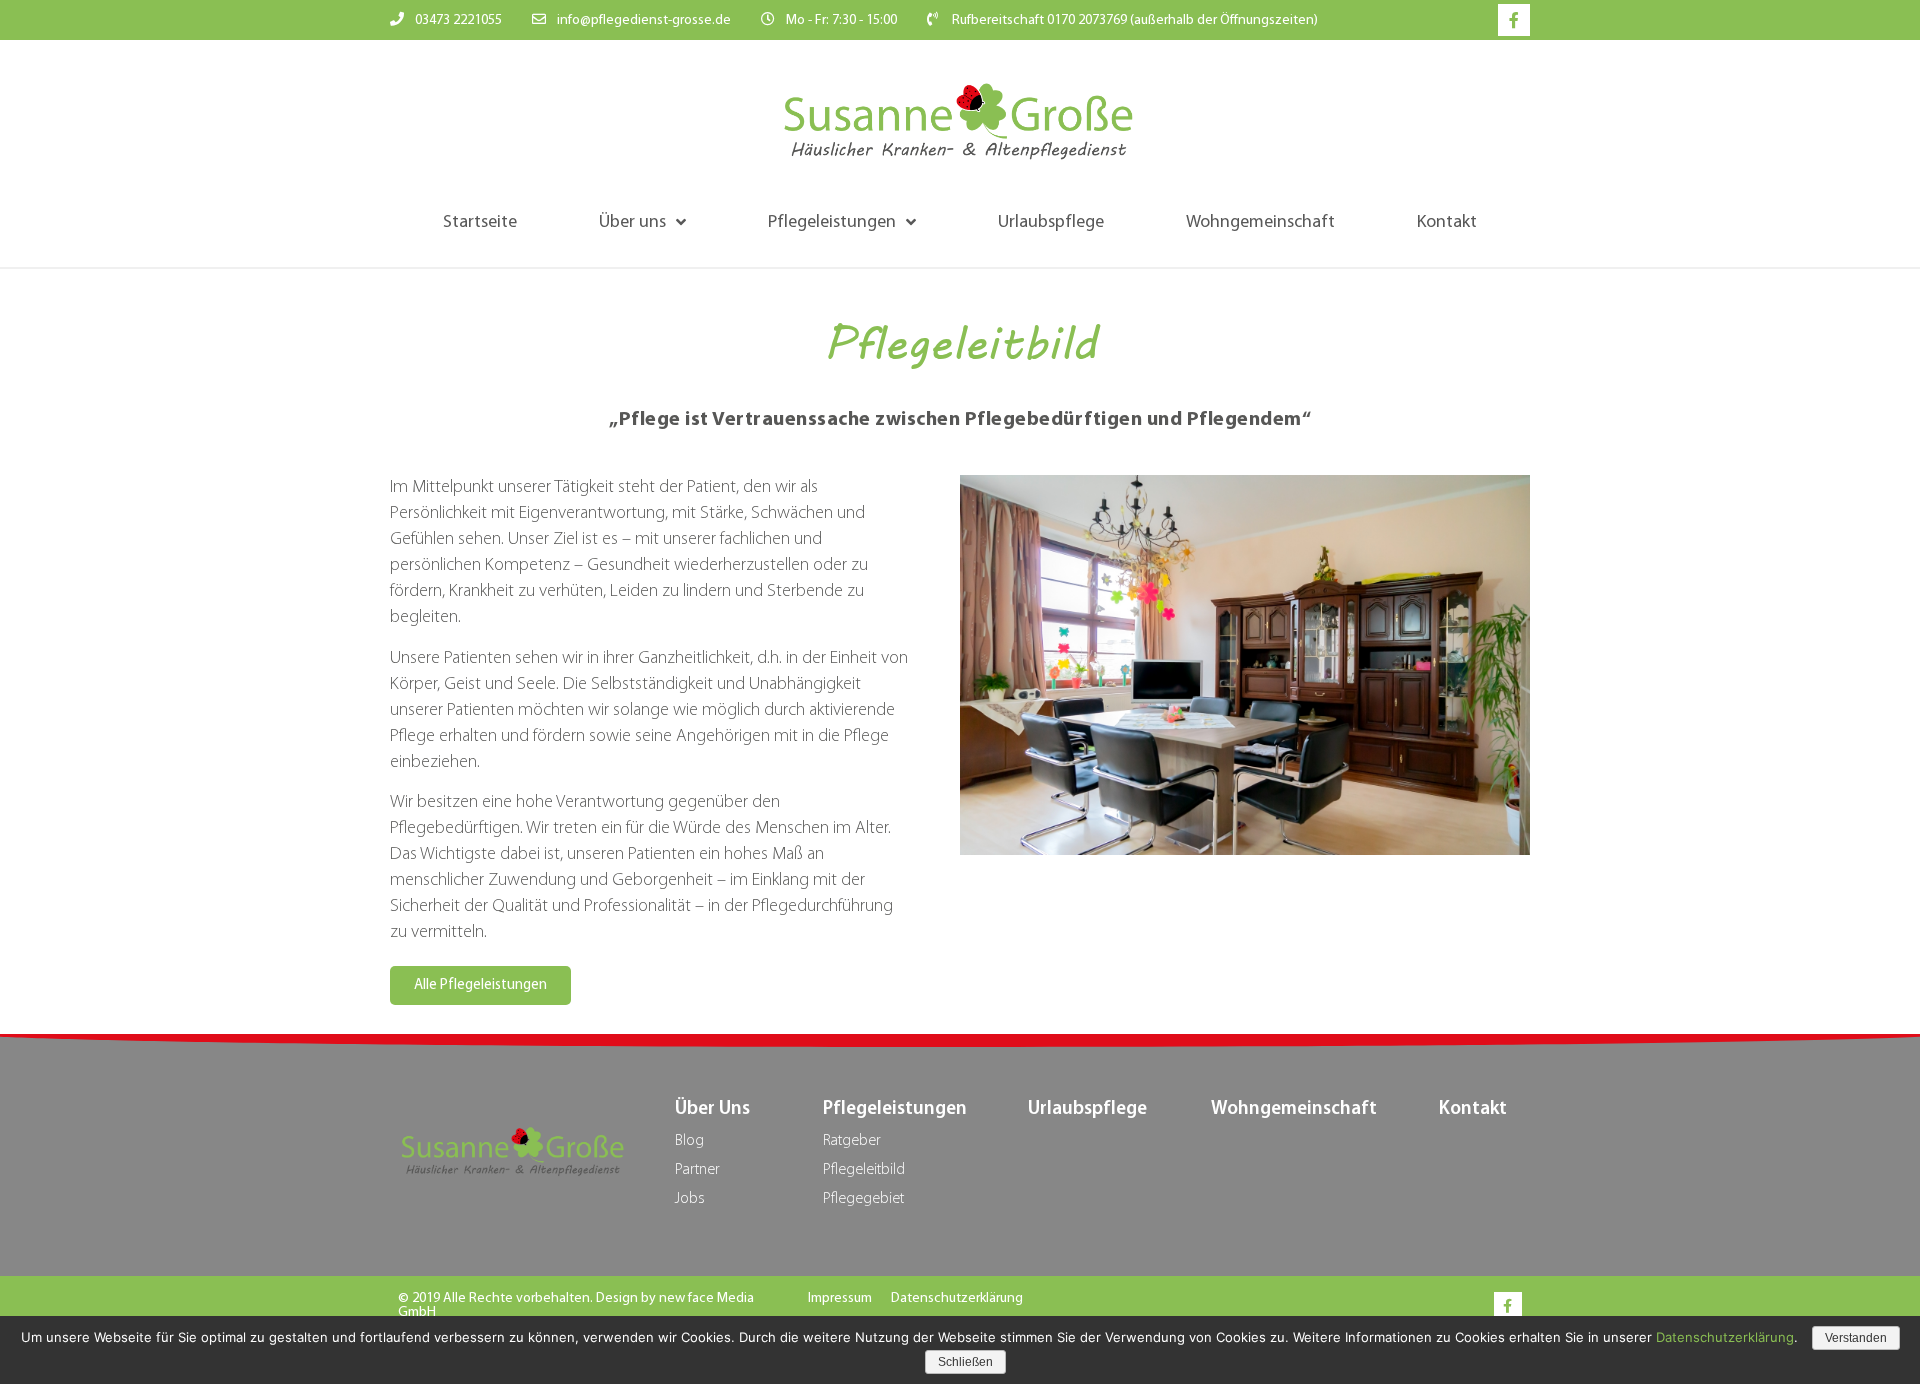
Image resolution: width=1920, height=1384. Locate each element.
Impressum (840, 1298)
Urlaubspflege (1051, 223)
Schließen (965, 1362)
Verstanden (1856, 1338)
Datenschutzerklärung (957, 1298)
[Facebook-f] (1514, 20)
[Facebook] (1508, 1306)
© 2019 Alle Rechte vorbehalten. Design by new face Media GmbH (576, 1305)
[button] (480, 985)
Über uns (632, 223)
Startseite (480, 223)
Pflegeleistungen (832, 223)
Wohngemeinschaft (1260, 223)
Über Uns (712, 1109)
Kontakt (1447, 223)
